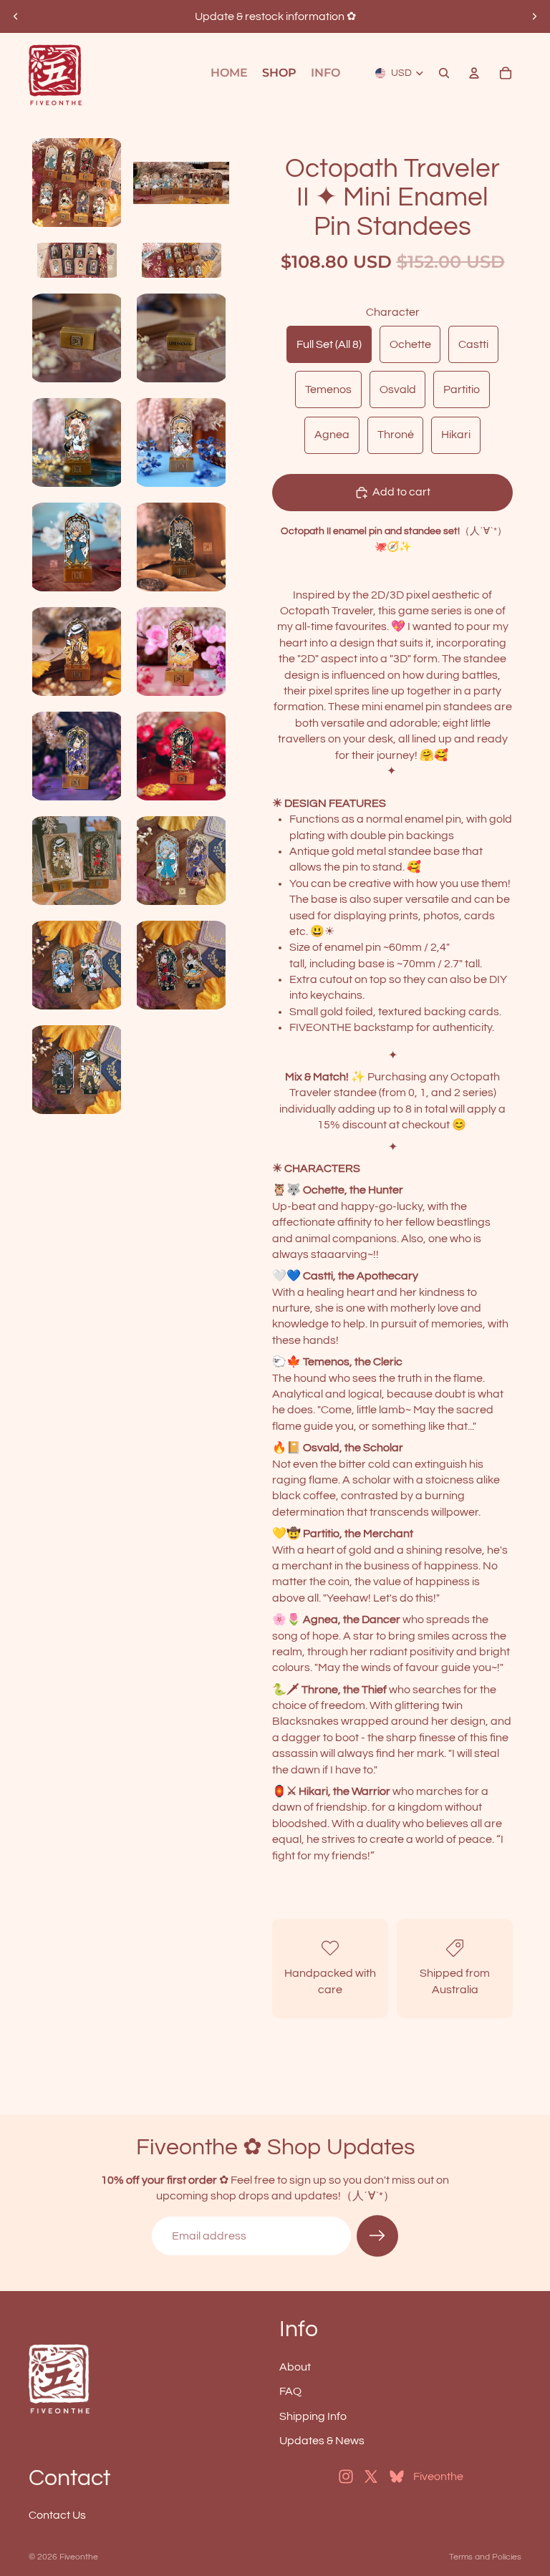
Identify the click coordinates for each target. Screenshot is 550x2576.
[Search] (444, 73)
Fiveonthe (79, 2557)
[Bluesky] (397, 2477)
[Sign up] (377, 2236)
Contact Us (57, 2515)
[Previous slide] (16, 16)
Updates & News (322, 2441)
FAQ (290, 2391)
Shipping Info (313, 2416)
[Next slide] (534, 16)
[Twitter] (371, 2477)
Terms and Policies (485, 2557)
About (295, 2367)
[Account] (474, 73)
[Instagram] (346, 2477)
